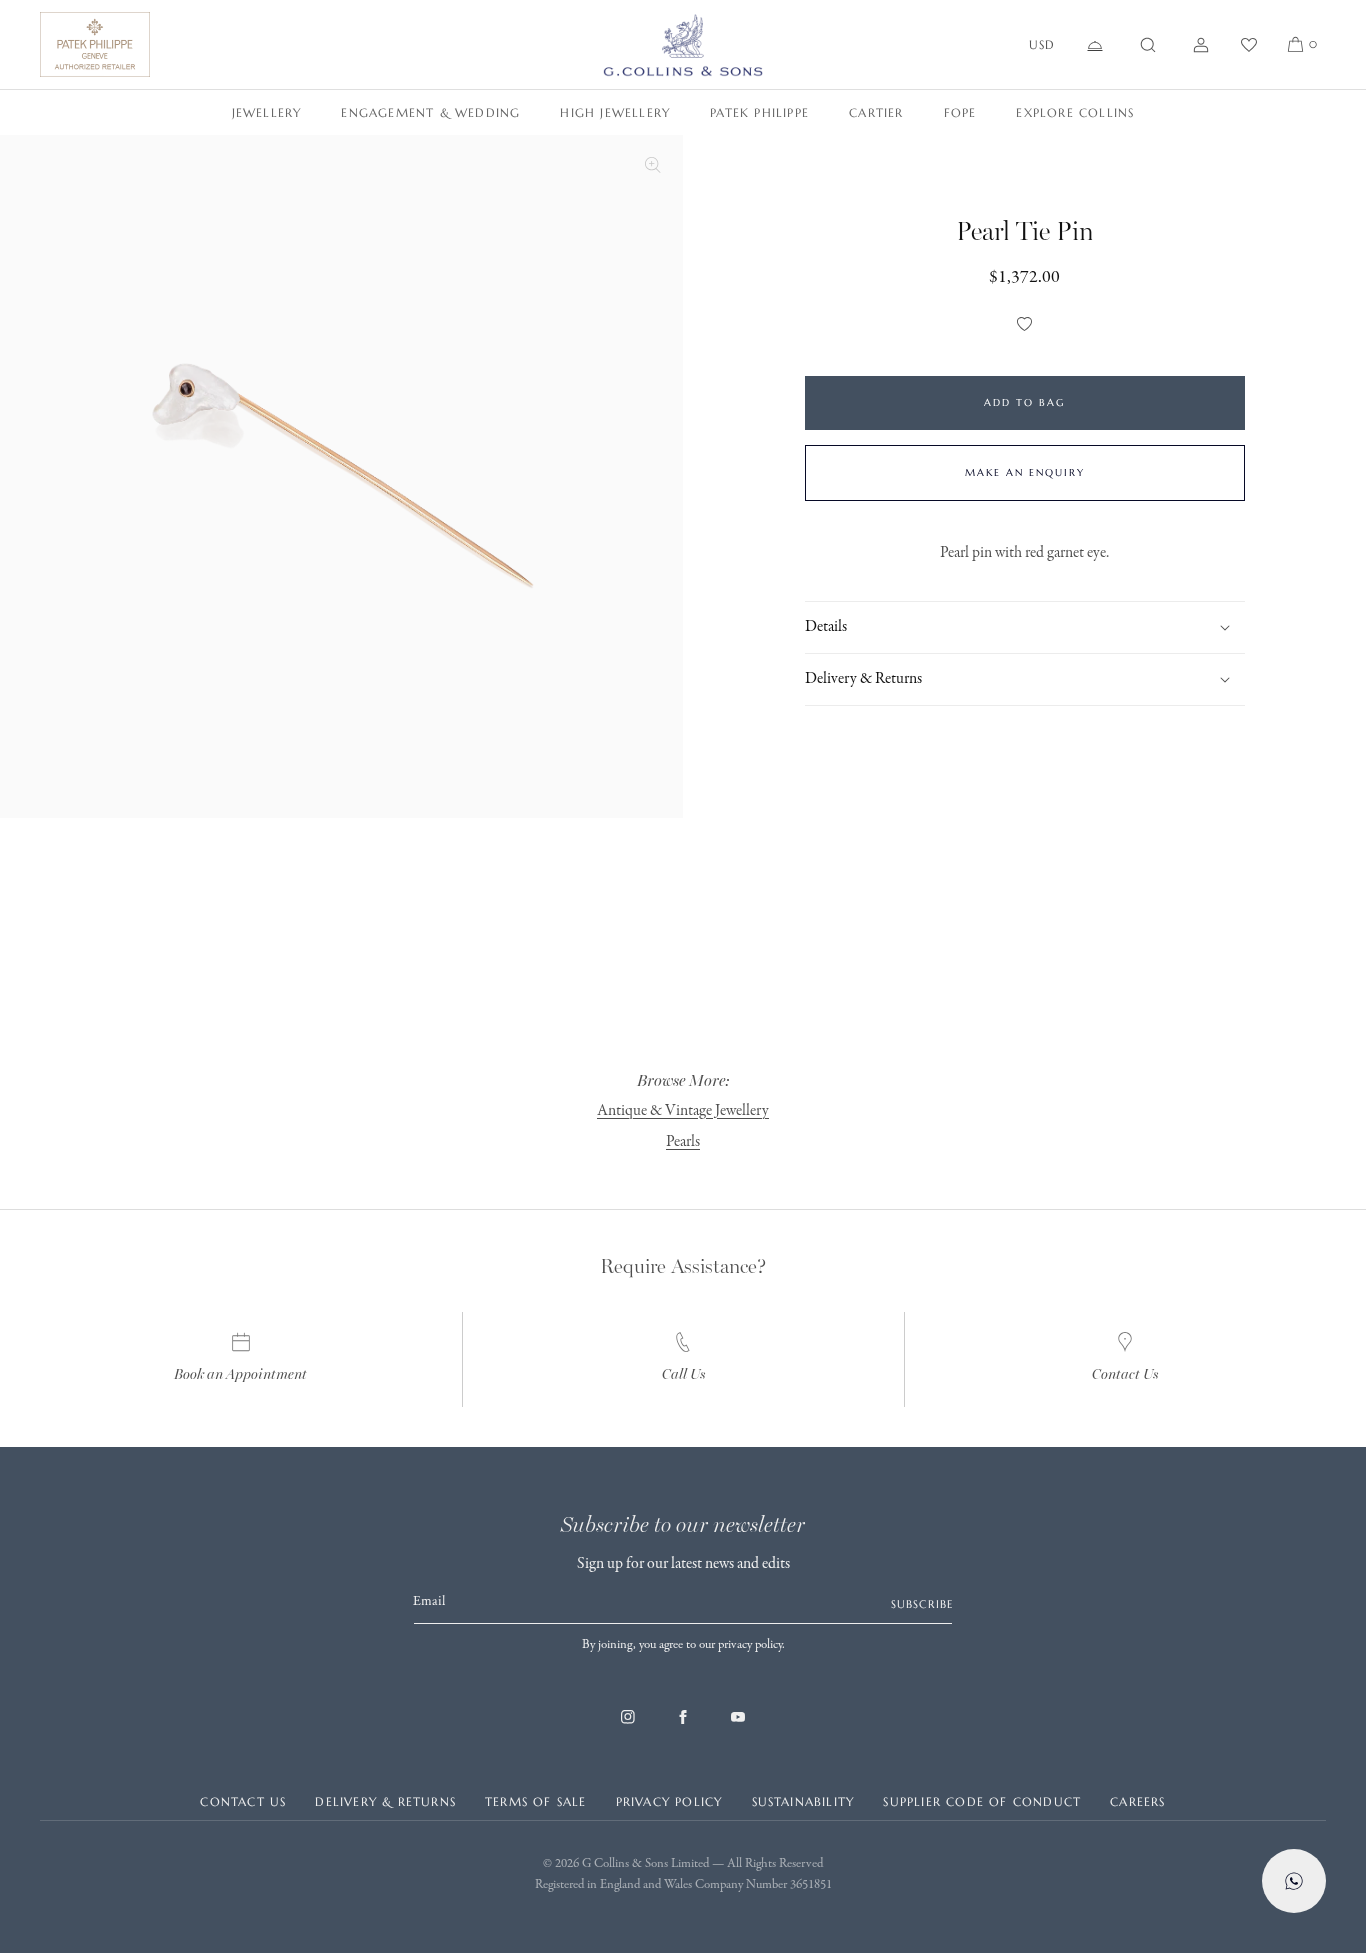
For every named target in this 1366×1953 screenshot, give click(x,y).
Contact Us (1125, 1374)
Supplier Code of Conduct (982, 1801)
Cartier (876, 112)
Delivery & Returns (385, 1801)
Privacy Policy (669, 1801)
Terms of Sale (536, 1801)
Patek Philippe (759, 112)
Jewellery (267, 112)
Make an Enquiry (1025, 472)
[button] (1148, 45)
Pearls (683, 1142)
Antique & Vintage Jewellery (683, 1111)
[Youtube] (738, 1727)
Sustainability (803, 1801)
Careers (1137, 1801)
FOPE (960, 112)
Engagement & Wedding (430, 112)
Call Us (683, 1374)
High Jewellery (615, 112)
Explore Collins (1075, 112)
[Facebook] (683, 1727)
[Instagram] (628, 1727)
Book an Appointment (240, 1374)
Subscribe (922, 1604)
